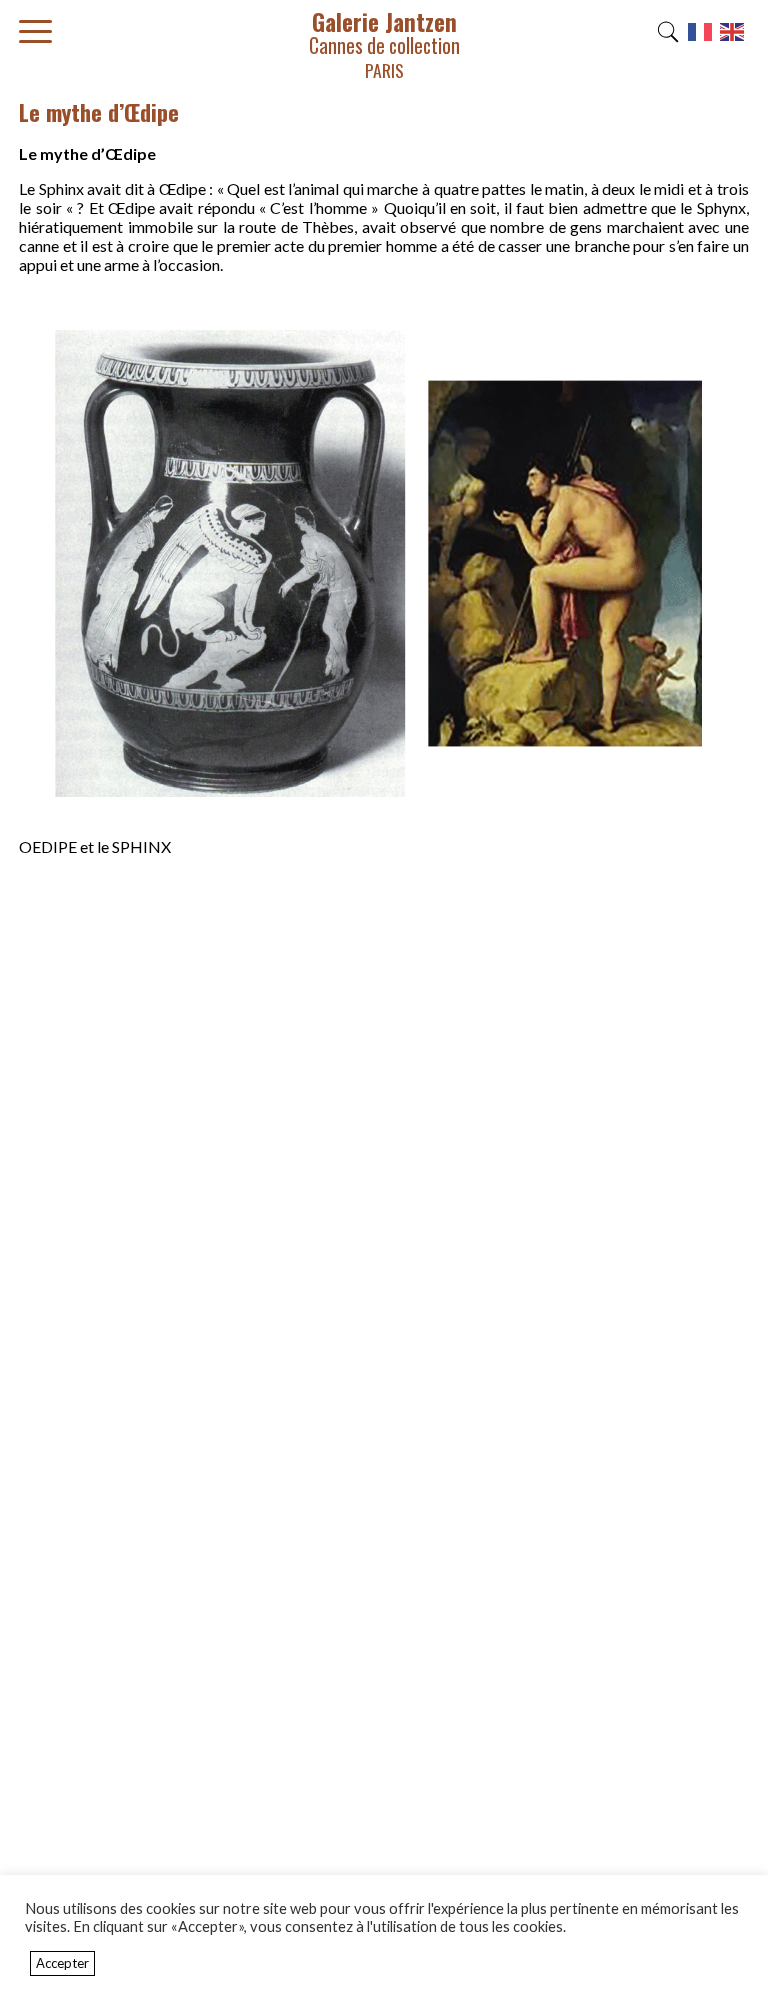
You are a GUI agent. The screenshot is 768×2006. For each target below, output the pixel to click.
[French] (701, 37)
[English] (733, 37)
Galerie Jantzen (384, 43)
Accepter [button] (62, 1963)
